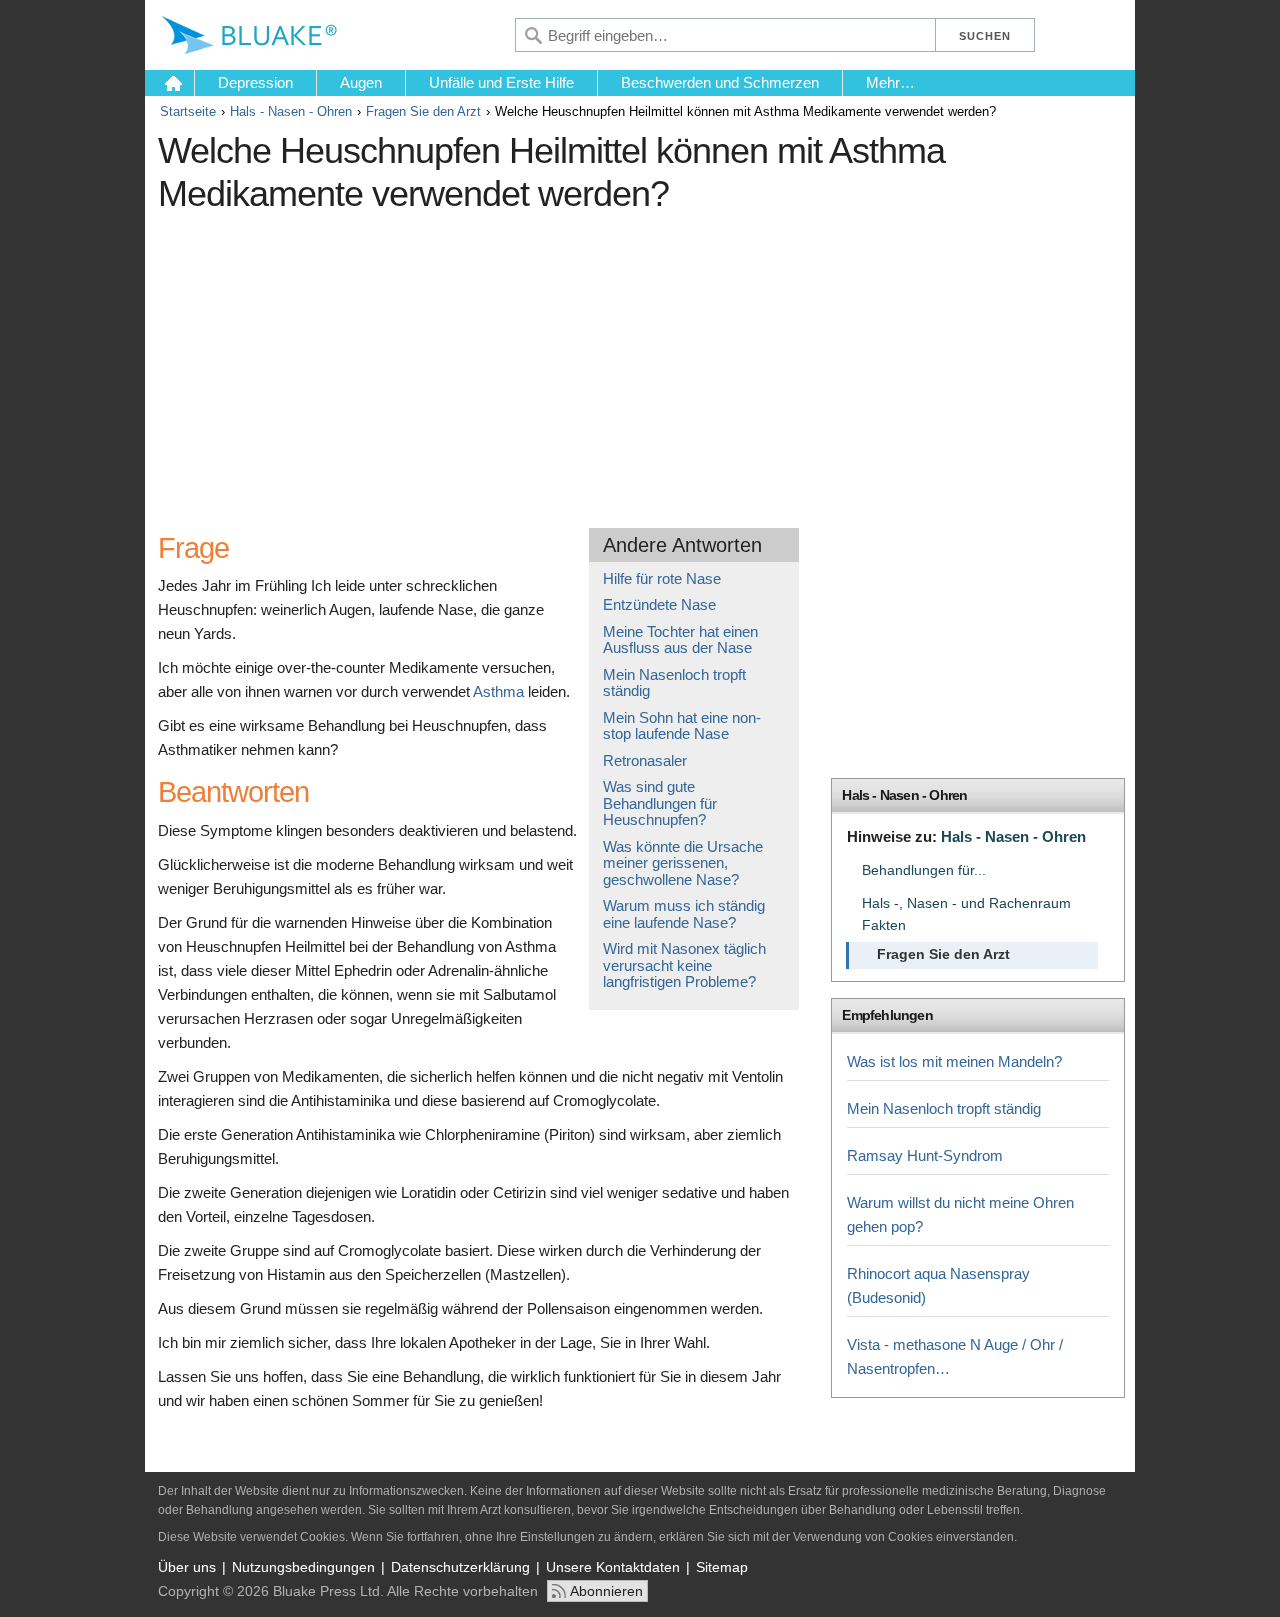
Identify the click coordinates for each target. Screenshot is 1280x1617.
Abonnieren (606, 1591)
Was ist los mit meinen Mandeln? (954, 1061)
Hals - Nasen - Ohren (291, 111)
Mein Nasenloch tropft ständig (674, 683)
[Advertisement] (523, 363)
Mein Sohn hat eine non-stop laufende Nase (682, 726)
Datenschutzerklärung (460, 1567)
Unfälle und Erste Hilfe (501, 82)
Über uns (187, 1567)
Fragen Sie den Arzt (423, 111)
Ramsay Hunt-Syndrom (925, 1155)
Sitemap (722, 1567)
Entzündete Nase (659, 604)
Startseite (188, 111)
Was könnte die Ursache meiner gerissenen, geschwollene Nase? (683, 863)
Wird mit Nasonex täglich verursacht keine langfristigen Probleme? (684, 965)
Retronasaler (645, 760)
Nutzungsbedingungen (303, 1567)
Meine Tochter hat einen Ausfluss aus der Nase (680, 640)
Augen (361, 82)
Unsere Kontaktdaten (613, 1567)
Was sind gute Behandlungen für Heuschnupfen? (660, 803)
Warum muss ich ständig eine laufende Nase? (684, 914)
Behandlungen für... (924, 870)
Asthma (498, 691)
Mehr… (890, 82)
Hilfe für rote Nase (662, 578)
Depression (255, 82)
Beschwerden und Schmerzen (720, 82)
